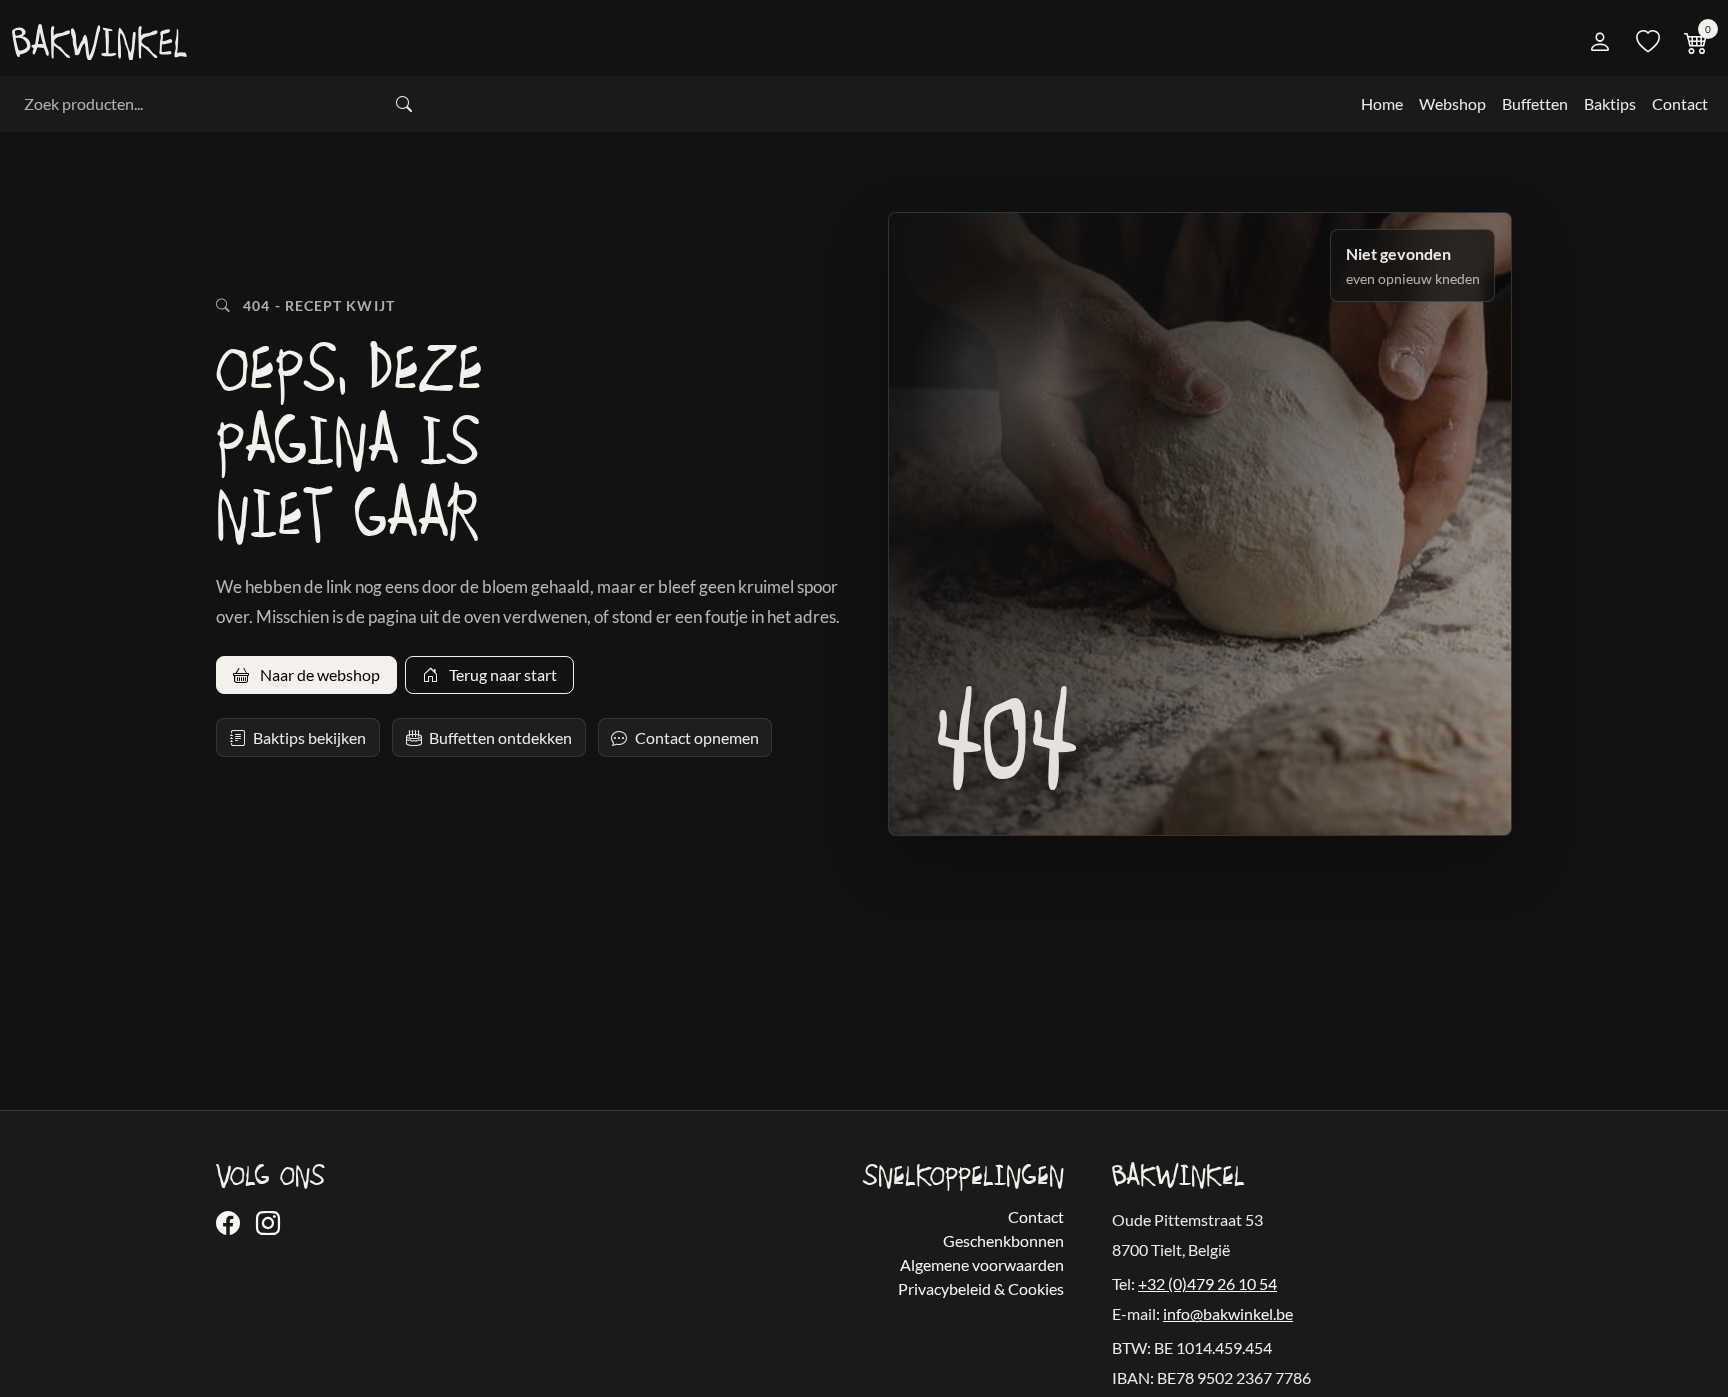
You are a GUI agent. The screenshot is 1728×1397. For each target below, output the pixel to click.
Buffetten (1535, 103)
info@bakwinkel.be (1228, 1313)
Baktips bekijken (309, 737)
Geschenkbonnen (1003, 1240)
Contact (1680, 103)
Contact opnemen (697, 737)
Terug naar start (501, 674)
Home (1382, 103)
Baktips (1610, 103)
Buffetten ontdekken (500, 737)
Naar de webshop (318, 674)
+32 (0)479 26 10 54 (1207, 1283)
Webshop (1452, 103)
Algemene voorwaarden (982, 1264)
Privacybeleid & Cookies (981, 1288)
